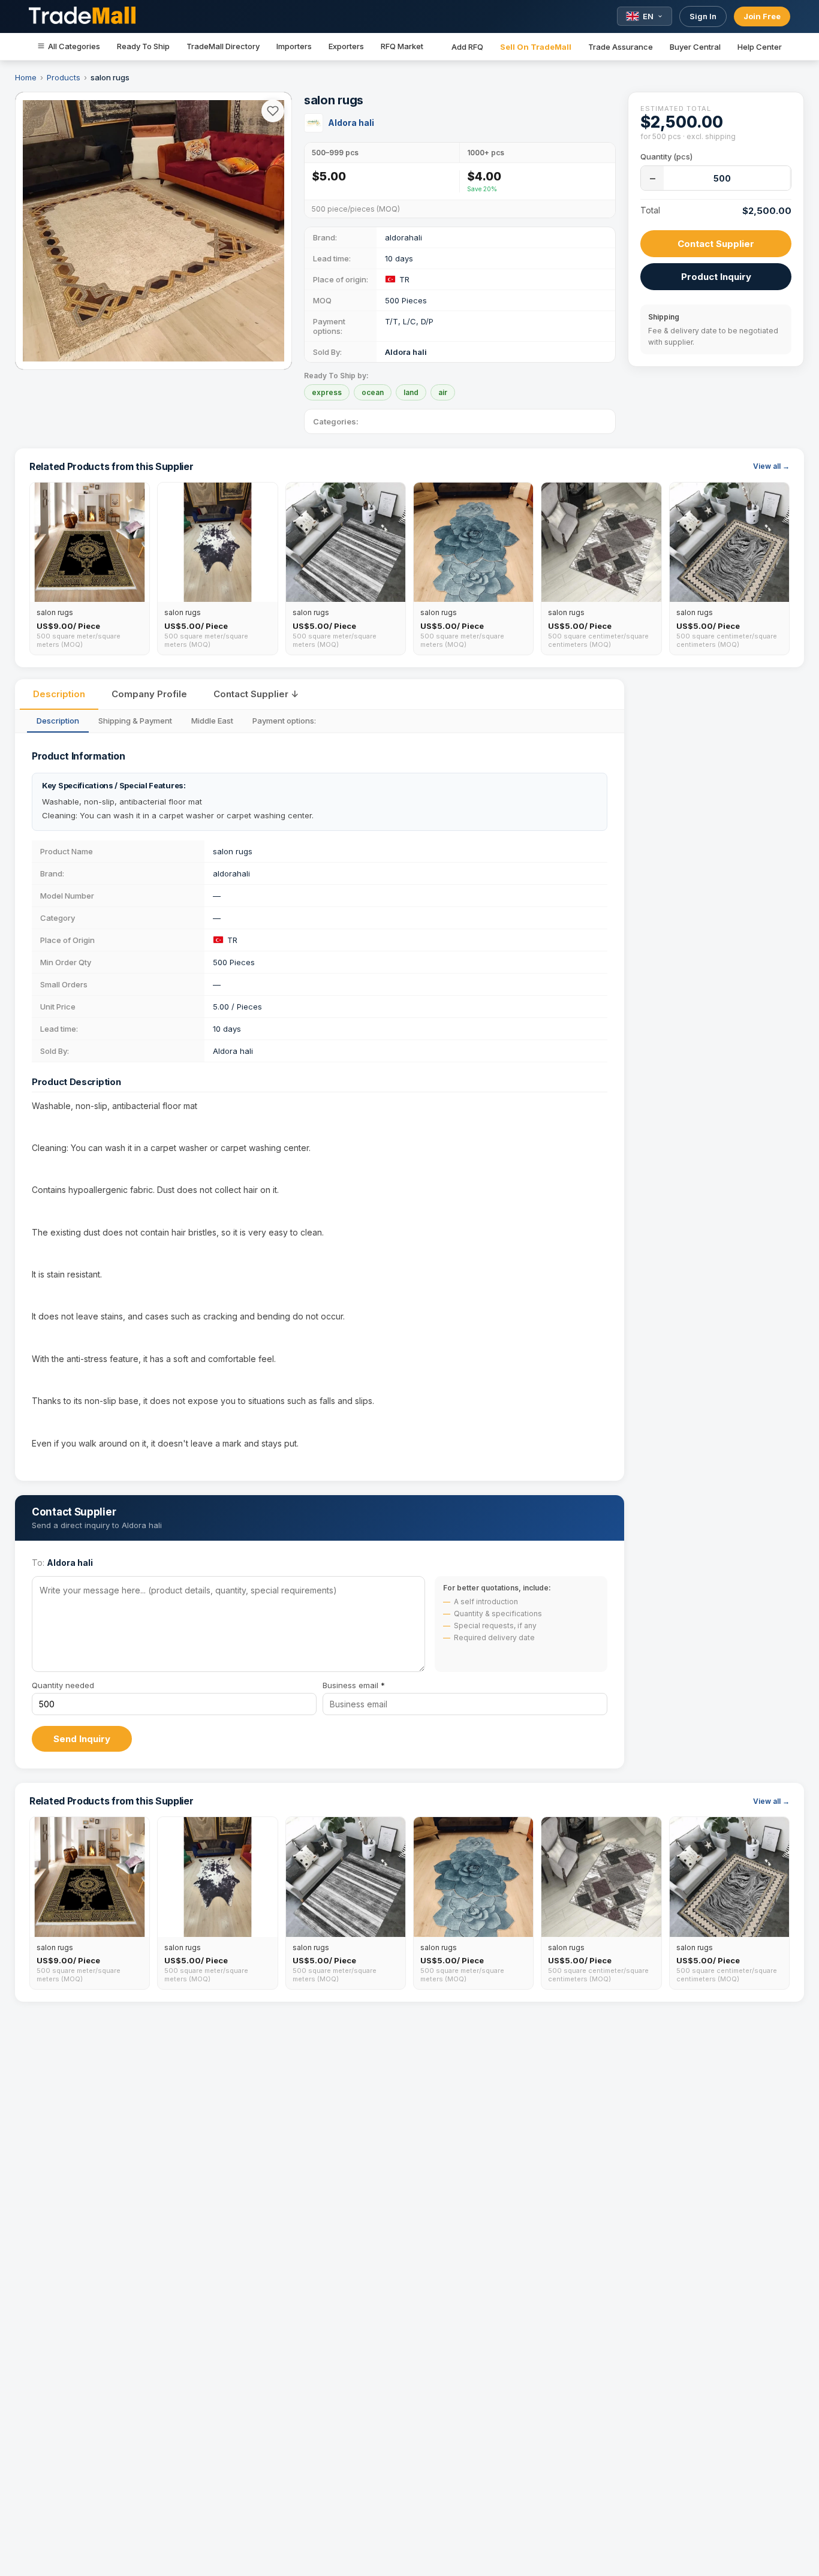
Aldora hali (351, 123)
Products (64, 77)
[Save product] (273, 111)
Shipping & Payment (135, 721)
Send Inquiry (82, 1739)
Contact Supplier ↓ (256, 694)
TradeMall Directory (223, 46)
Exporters (346, 46)
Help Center (760, 47)
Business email (354, 1685)
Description (59, 694)
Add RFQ (467, 47)
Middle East (212, 721)
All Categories (74, 46)
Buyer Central (695, 47)
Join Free (762, 16)
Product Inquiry (716, 277)
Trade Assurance (621, 47)
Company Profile (149, 694)
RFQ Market (402, 46)
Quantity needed (63, 1685)
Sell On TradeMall (536, 47)
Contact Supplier (716, 244)
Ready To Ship (143, 46)
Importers (294, 46)
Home (26, 77)
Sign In (703, 16)
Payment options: (284, 721)
